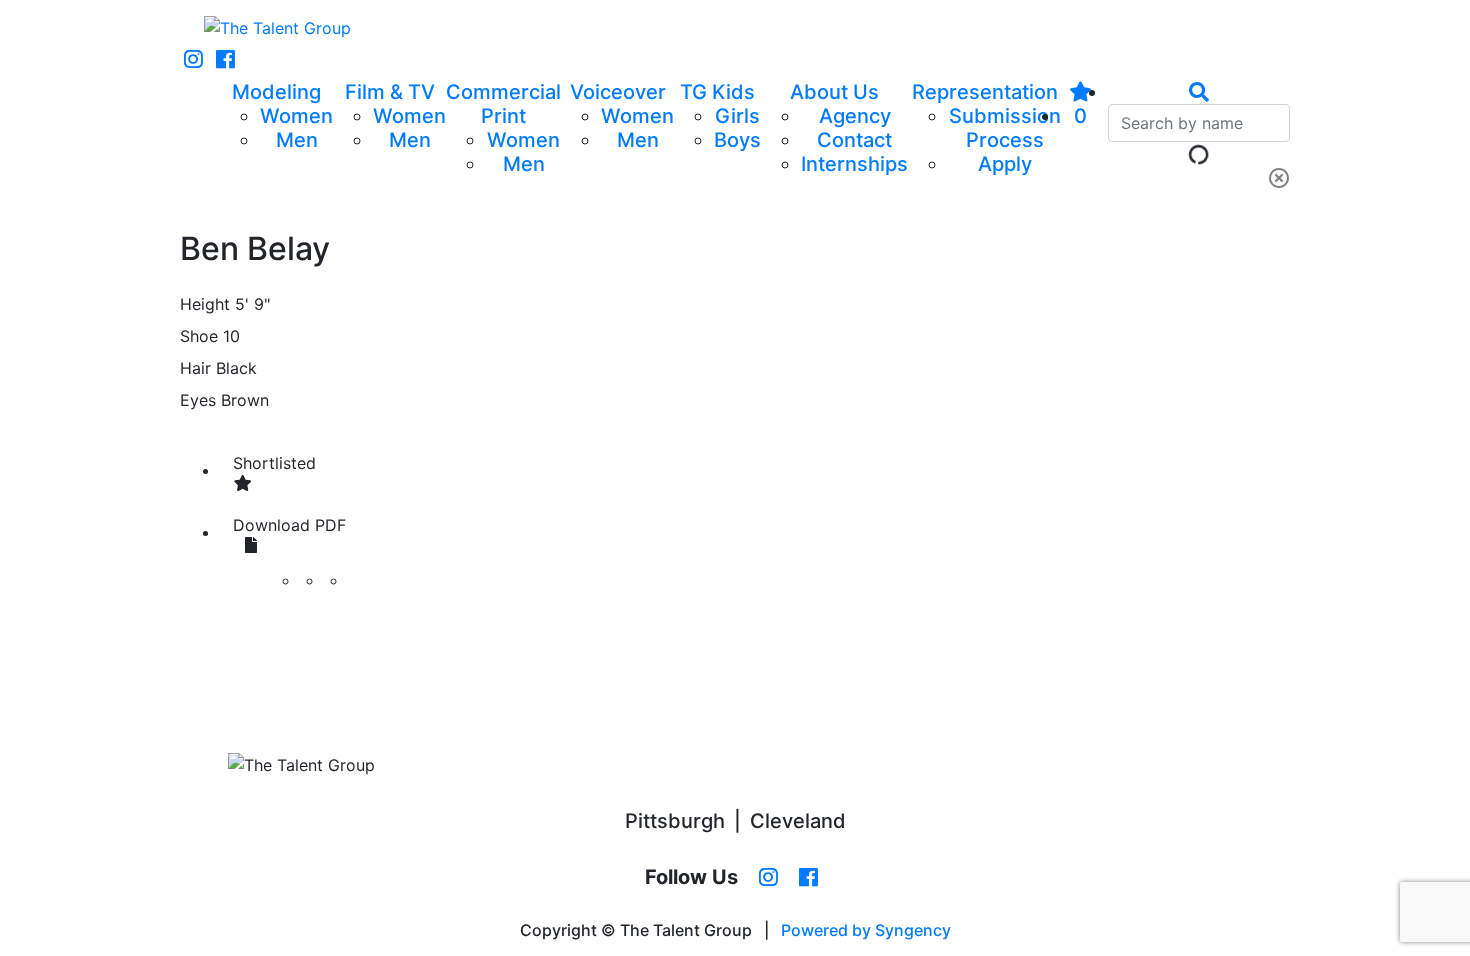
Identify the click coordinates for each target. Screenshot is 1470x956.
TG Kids (717, 92)
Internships (854, 164)
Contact (854, 140)
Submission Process (1005, 128)
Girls (737, 116)
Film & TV (390, 92)
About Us (834, 92)
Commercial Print (503, 104)
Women (296, 116)
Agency (855, 116)
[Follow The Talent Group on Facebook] (225, 60)
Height (205, 304)
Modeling (276, 92)
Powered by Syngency (866, 930)
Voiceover (618, 92)
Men (297, 140)
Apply (1005, 164)
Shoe (199, 336)
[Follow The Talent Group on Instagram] (193, 60)
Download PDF (289, 525)
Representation (985, 92)
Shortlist (274, 463)
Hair (195, 368)
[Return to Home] (277, 28)
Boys (737, 140)
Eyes (198, 400)
